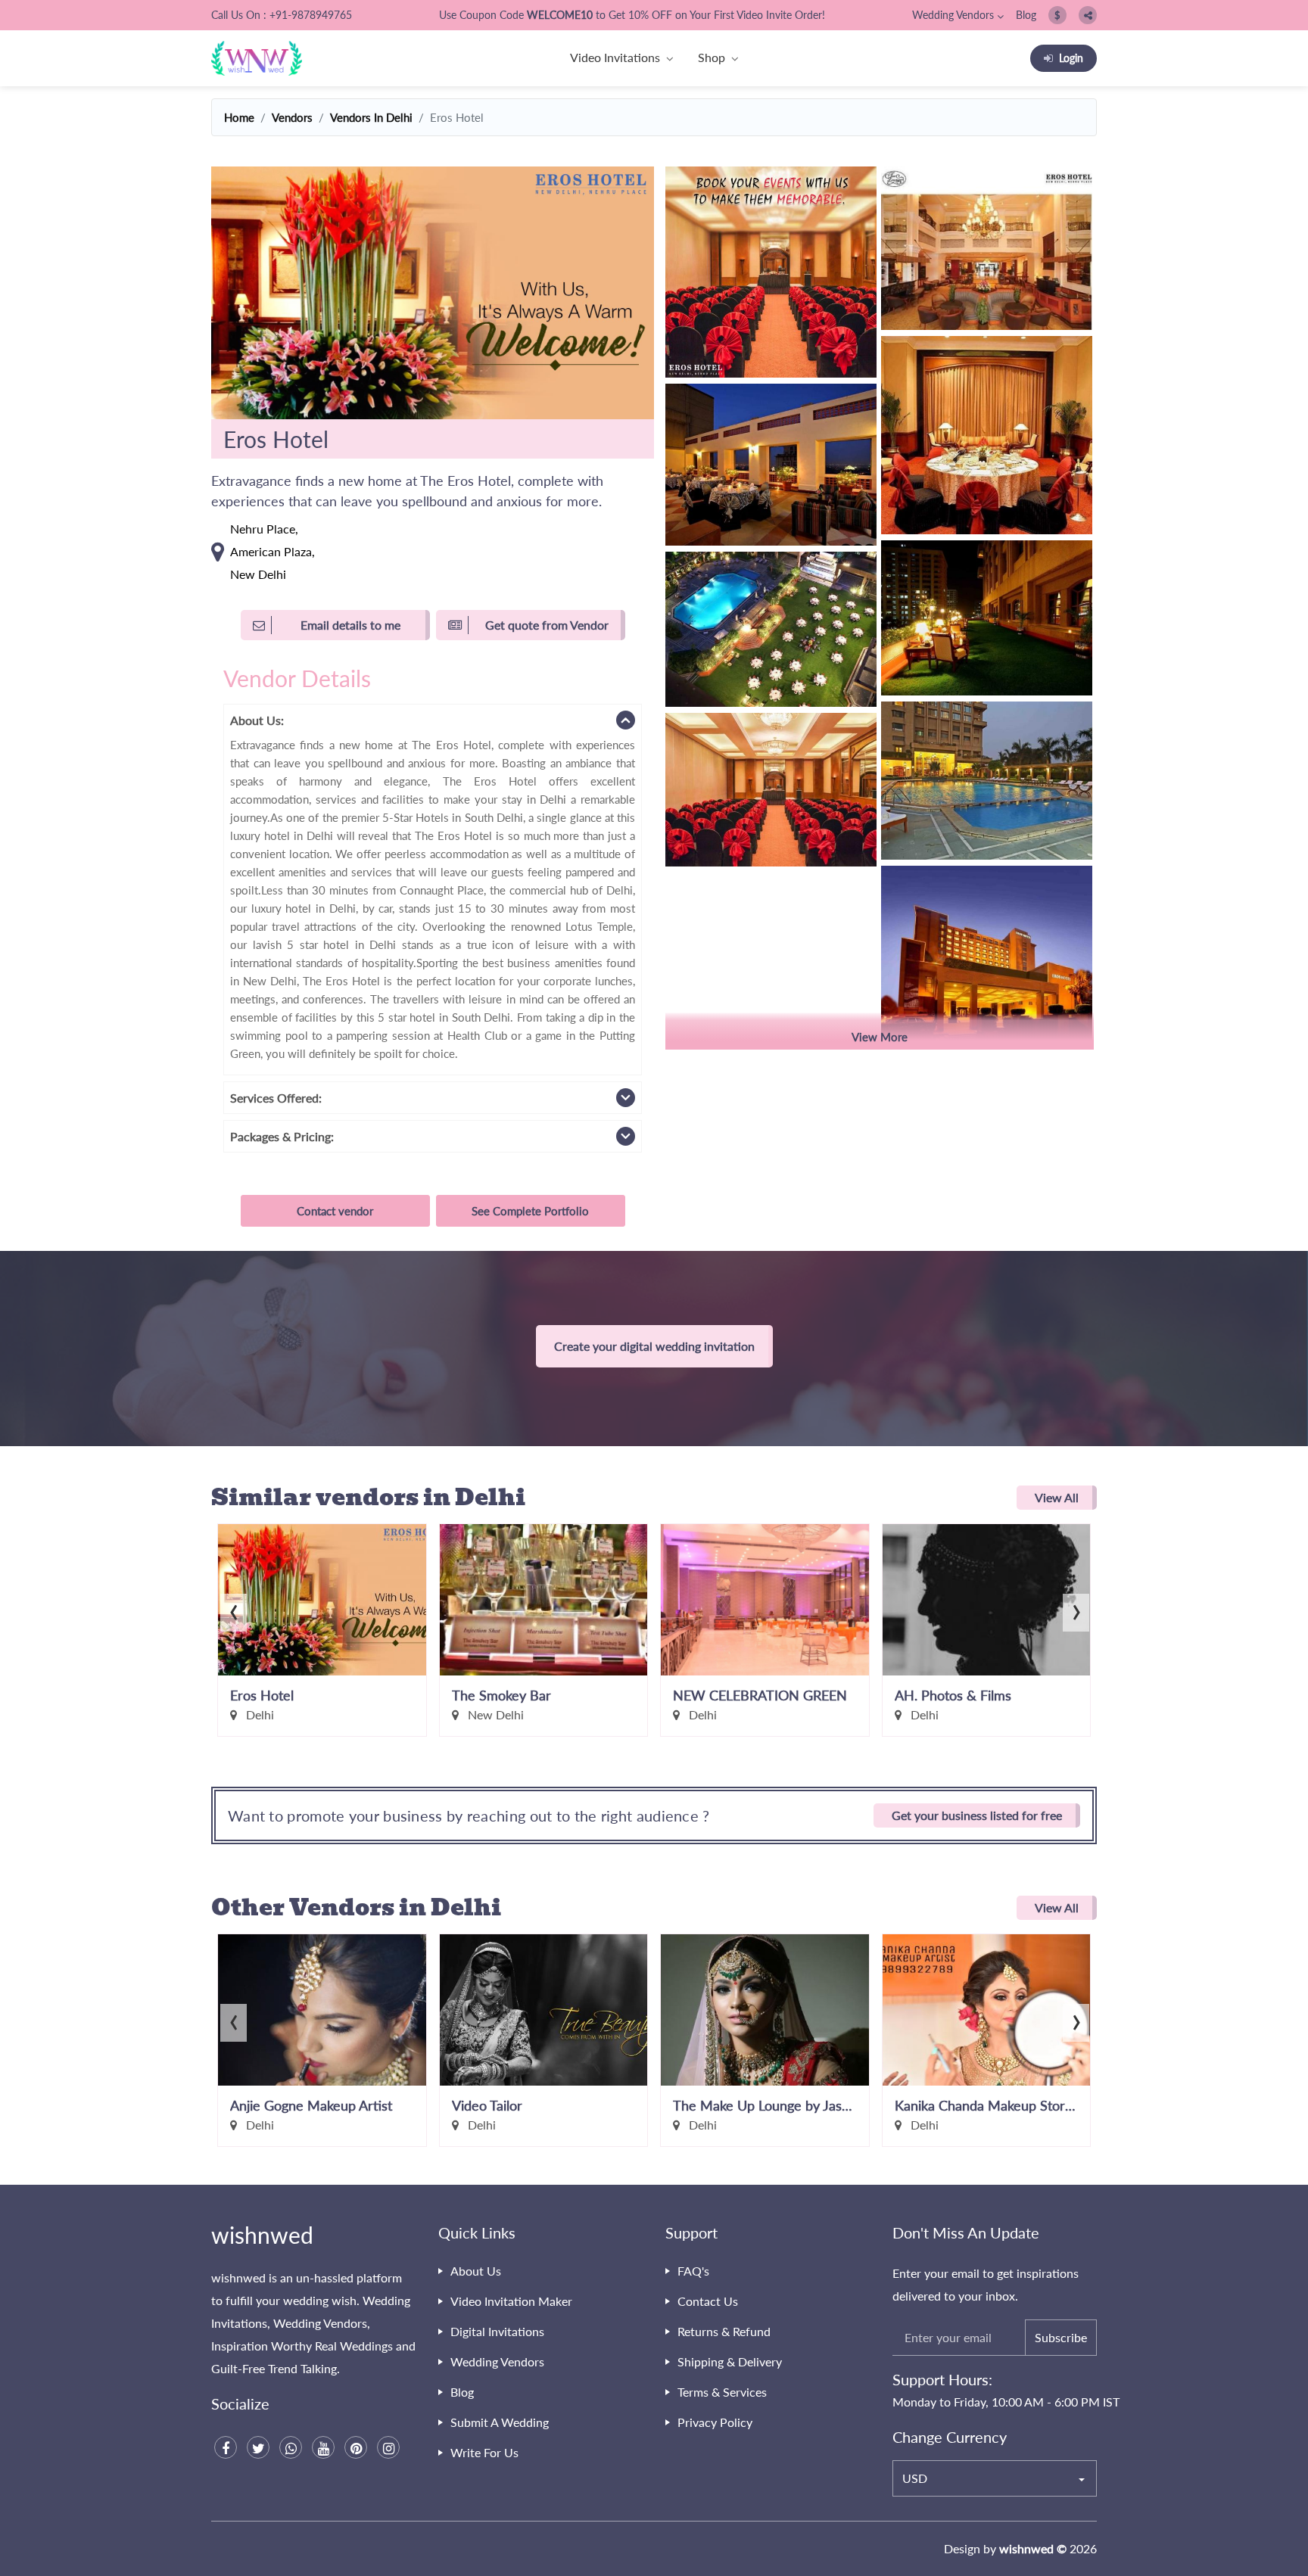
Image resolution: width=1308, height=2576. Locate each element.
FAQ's (693, 2271)
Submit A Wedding (500, 2422)
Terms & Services (722, 2392)
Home (239, 117)
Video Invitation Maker (511, 2301)
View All (1057, 1497)
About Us (476, 2271)
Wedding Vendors (953, 15)
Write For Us (484, 2452)
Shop (712, 57)
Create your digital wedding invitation (654, 1346)
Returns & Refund (724, 2331)
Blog (1026, 15)
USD (915, 2478)
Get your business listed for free (977, 1815)
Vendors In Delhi (371, 117)
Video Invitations (615, 57)
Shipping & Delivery (730, 2361)
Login (1071, 58)
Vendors (292, 117)
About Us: (257, 720)
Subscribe (1061, 2337)
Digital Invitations (497, 2331)
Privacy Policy (715, 2422)
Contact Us (708, 2301)
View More (880, 1037)
